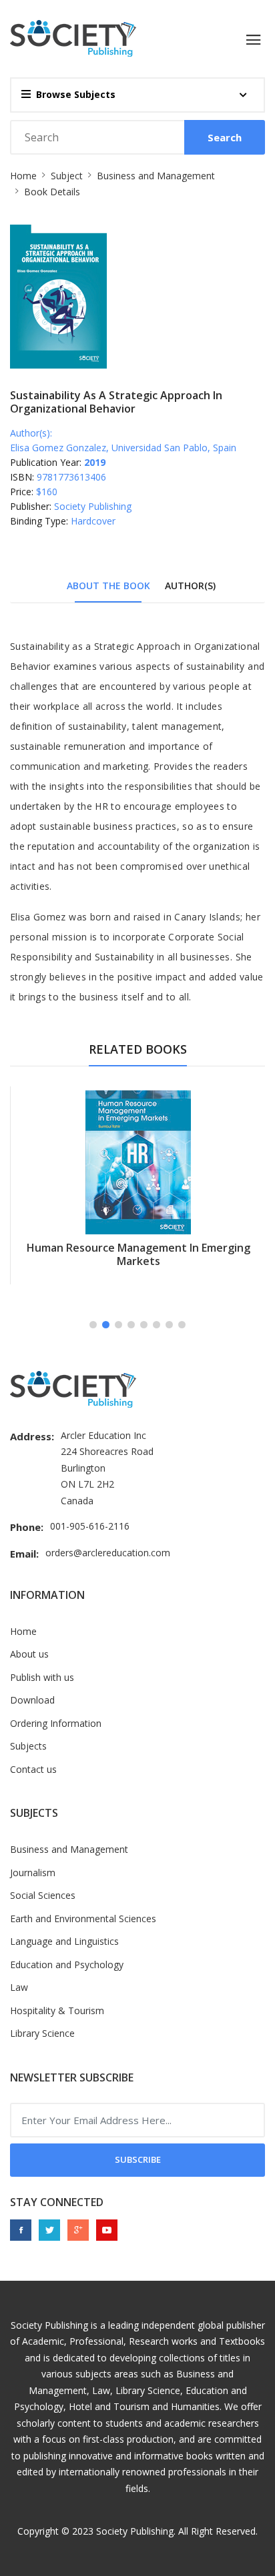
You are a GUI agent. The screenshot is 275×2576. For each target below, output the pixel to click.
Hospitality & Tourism (57, 2010)
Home (23, 176)
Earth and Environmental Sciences (83, 1919)
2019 (95, 462)
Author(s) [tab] (190, 586)
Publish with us (42, 1677)
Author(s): (31, 433)
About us (29, 1654)
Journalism (33, 1873)
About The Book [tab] (108, 586)
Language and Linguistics (64, 1941)
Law (19, 1987)
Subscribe (138, 2159)
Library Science (42, 2033)
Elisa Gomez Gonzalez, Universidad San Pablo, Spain (123, 448)
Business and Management (156, 176)
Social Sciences (43, 1895)
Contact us (33, 1769)
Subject (67, 176)
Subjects (28, 1746)
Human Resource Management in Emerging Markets (139, 1254)
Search (225, 137)
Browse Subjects (76, 94)
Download (32, 1700)
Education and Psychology (67, 1964)
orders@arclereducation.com (108, 1553)
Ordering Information (56, 1723)
